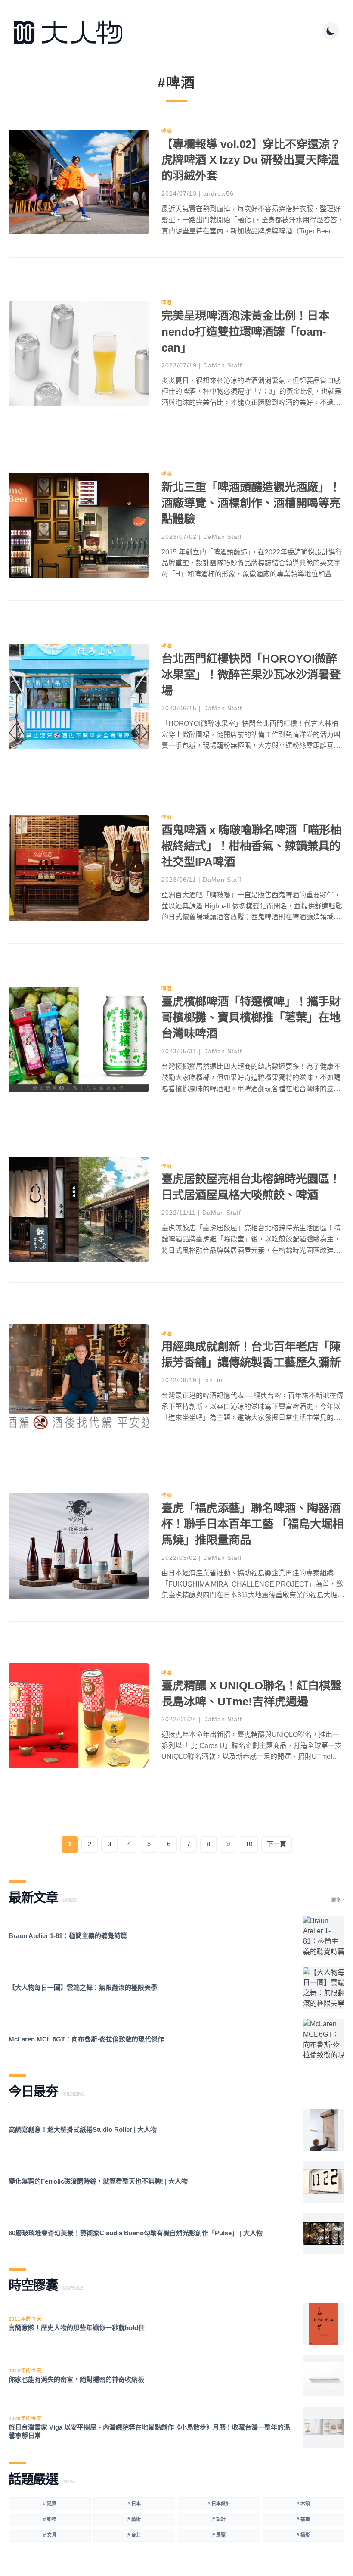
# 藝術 (134, 2519)
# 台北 (134, 2535)
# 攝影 (303, 2535)
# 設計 (219, 2519)
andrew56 (218, 193)
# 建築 (50, 2504)
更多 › (338, 1900)
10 (249, 1844)
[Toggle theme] (331, 31)
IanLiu (213, 1380)
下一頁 (277, 1844)
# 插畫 (303, 2519)
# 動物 (50, 2519)
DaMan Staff (223, 365)
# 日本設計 (219, 2504)
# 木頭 (303, 2504)
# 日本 (134, 2504)
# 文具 (50, 2535)
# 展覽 (219, 2535)
